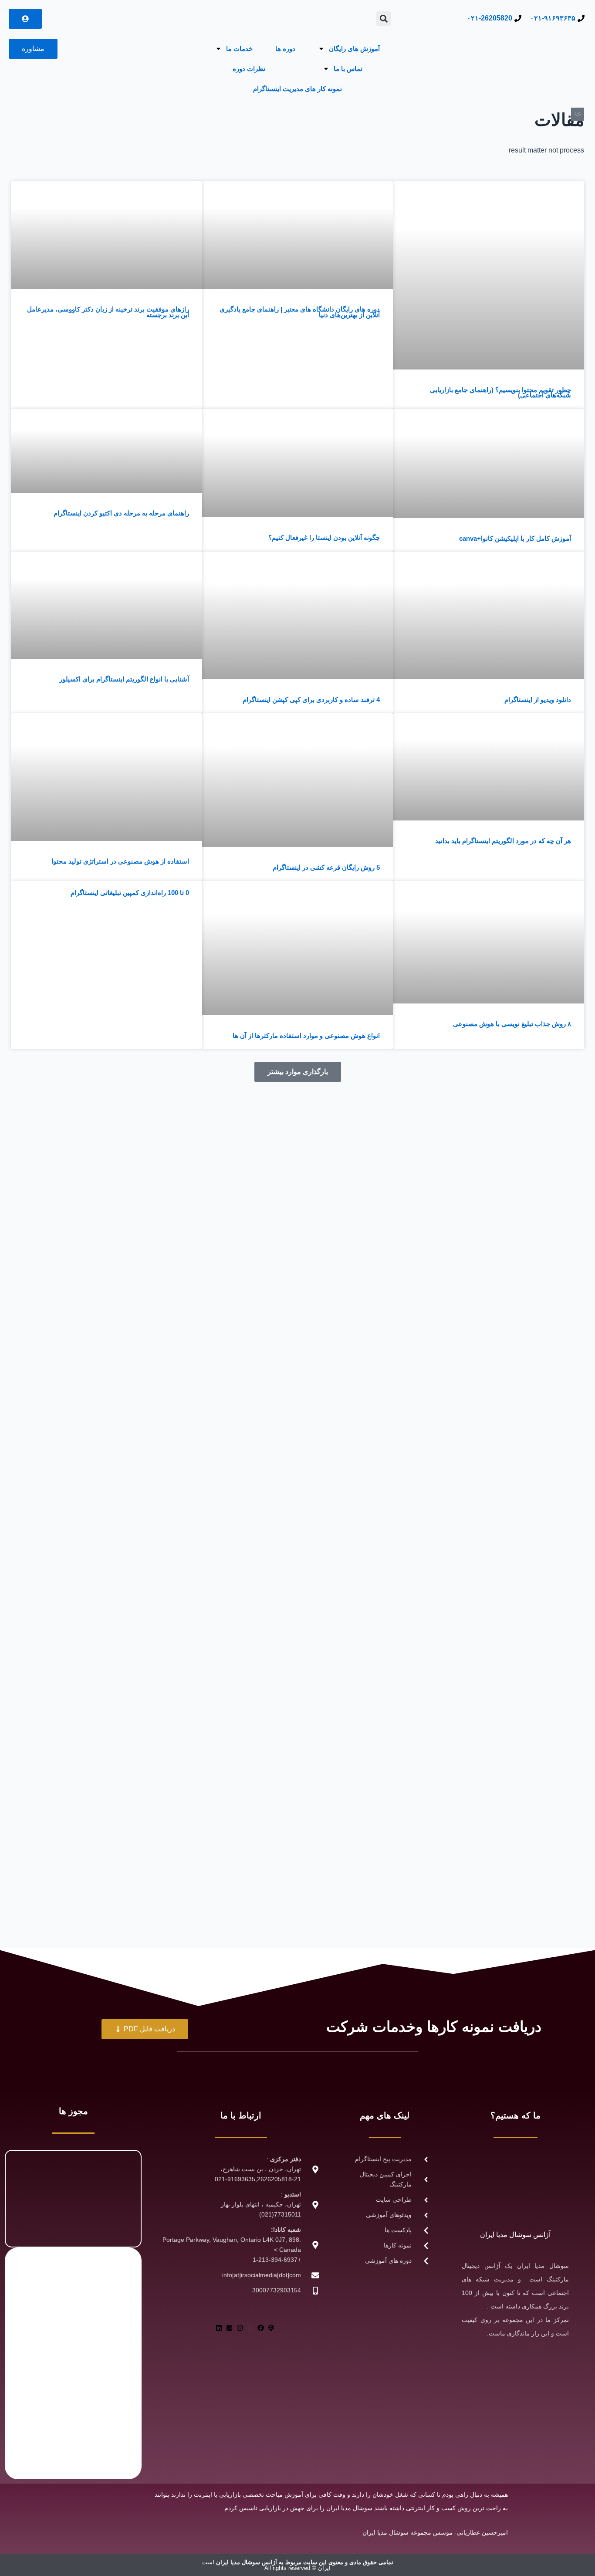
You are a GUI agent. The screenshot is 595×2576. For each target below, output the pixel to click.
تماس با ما (348, 69)
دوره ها (285, 49)
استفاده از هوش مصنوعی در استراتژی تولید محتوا (120, 861)
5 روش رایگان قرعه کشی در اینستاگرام (326, 867)
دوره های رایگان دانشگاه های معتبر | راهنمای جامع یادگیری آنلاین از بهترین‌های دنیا (300, 312)
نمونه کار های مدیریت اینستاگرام (297, 89)
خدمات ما (239, 49)
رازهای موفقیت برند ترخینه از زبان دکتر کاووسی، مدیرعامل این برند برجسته (108, 312)
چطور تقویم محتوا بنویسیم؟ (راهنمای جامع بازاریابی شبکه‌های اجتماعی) (500, 393)
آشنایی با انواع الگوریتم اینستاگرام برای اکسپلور (124, 679)
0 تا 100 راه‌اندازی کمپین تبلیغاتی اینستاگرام (130, 893)
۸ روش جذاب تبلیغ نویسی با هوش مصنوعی (512, 1024)
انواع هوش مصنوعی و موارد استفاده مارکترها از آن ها (306, 1035)
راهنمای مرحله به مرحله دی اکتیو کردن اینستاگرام (121, 513)
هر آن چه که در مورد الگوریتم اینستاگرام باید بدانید (503, 841)
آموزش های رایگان (354, 49)
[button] (384, 19)
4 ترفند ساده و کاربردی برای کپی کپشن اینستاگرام (311, 700)
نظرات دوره (249, 69)
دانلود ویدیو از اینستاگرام (538, 700)
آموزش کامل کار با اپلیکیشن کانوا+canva (515, 538)
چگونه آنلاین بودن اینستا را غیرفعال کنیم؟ (324, 537)
